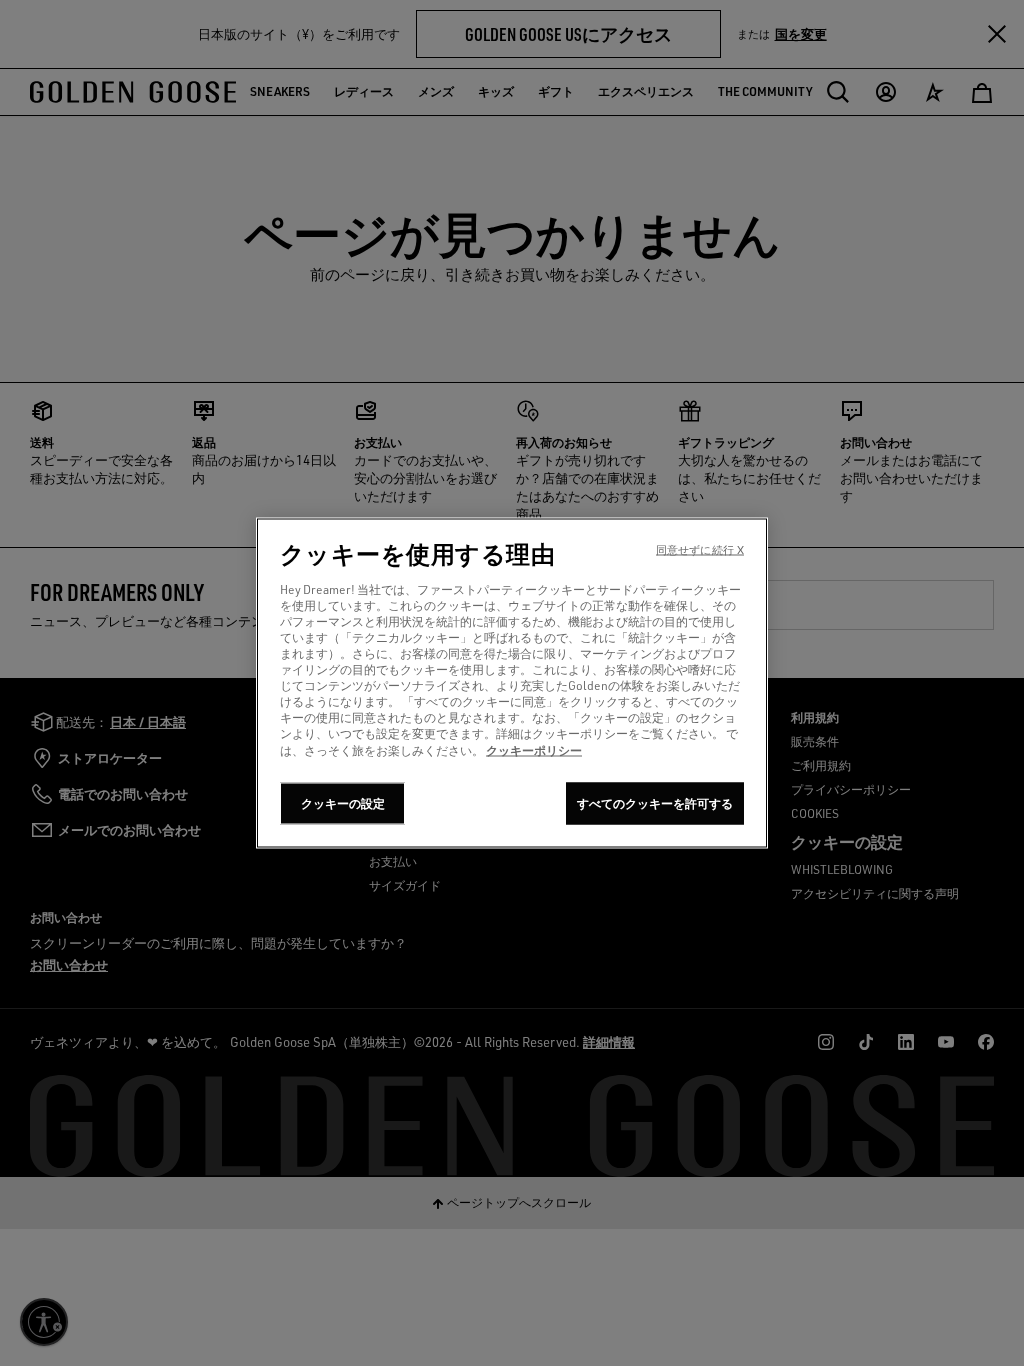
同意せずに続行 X (700, 550)
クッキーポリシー (534, 750)
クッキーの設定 (343, 803)
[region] (512, 683)
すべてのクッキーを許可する (655, 803)
